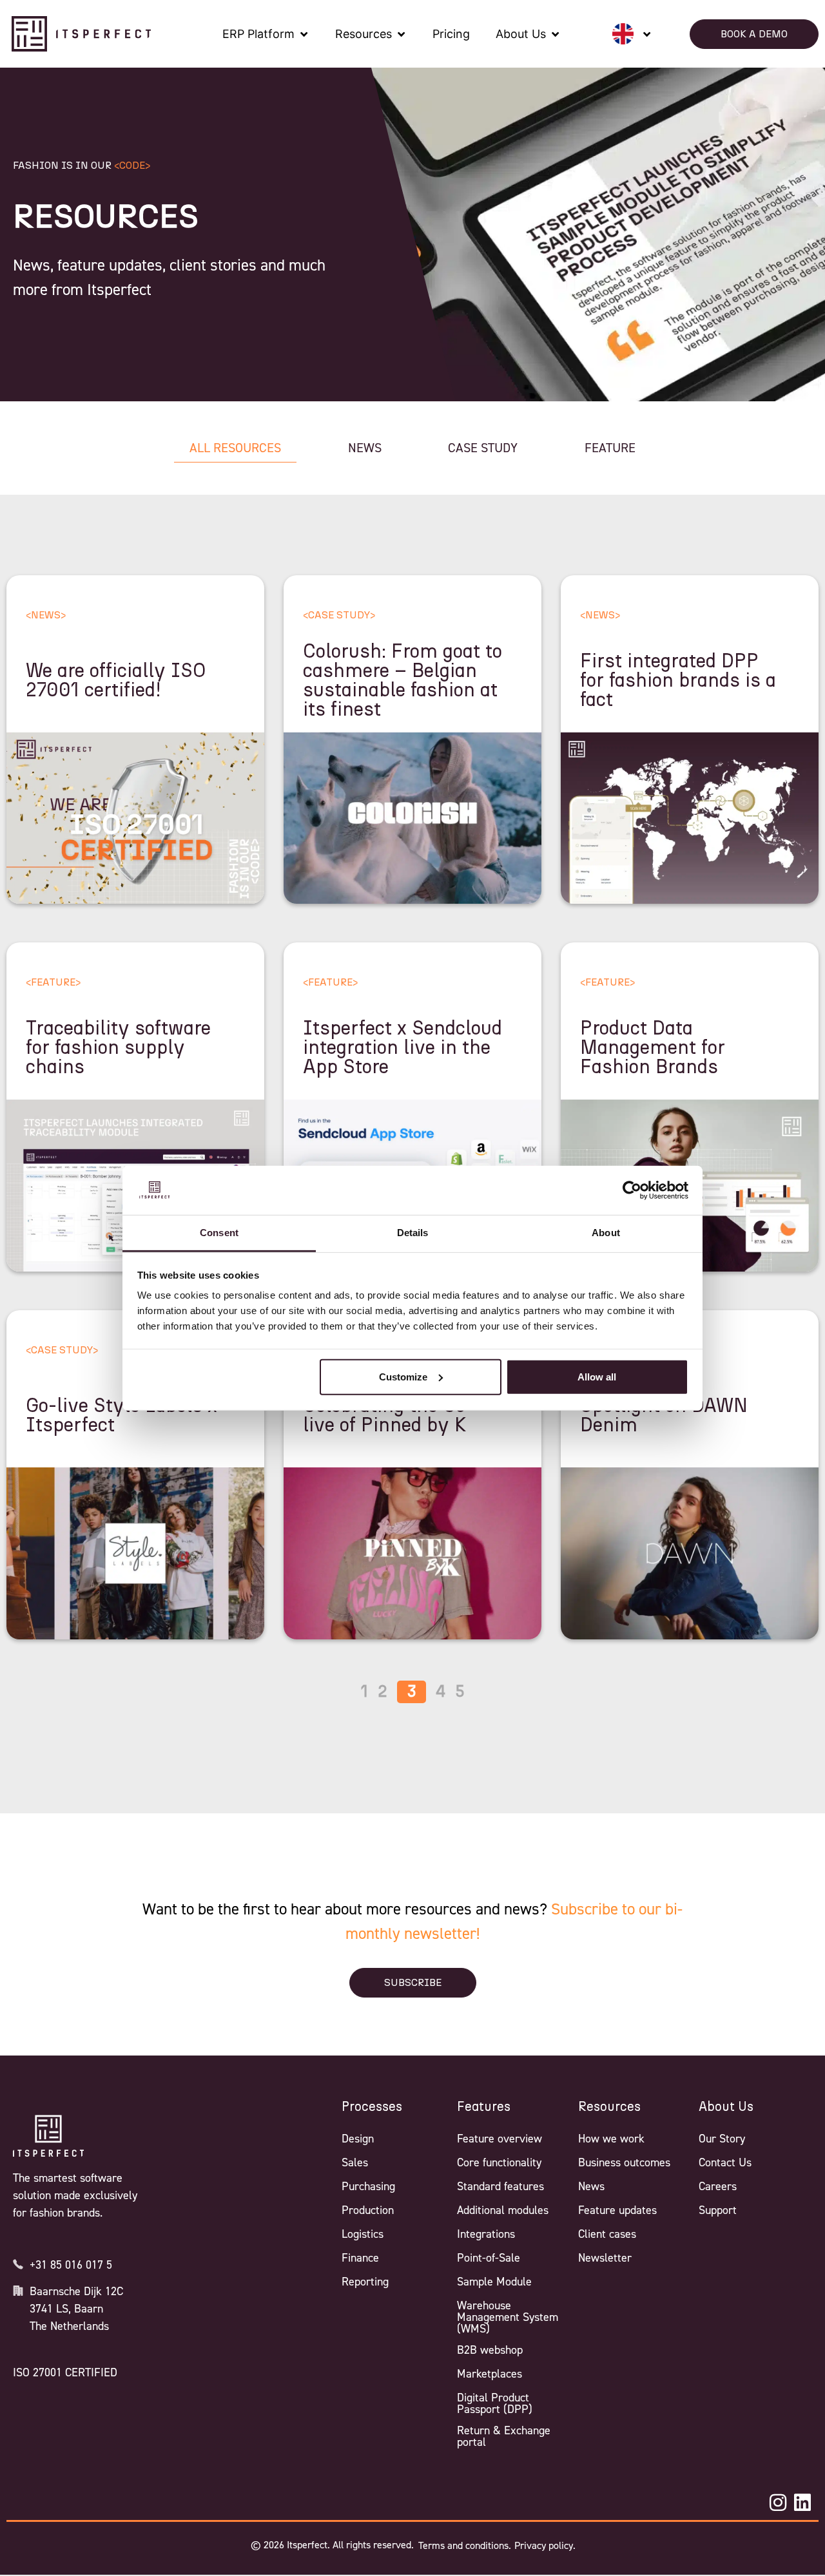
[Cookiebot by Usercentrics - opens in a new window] (632, 1190)
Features (484, 2107)
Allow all (597, 1377)
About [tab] (606, 1233)
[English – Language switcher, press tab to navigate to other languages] (632, 34)
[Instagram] (778, 2503)
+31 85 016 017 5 (71, 2265)
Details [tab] (413, 1233)
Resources (609, 2107)
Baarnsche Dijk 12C (76, 2291)
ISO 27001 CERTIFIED (65, 2372)
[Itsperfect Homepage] (48, 2136)
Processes (372, 2107)
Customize (403, 1377)
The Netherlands (69, 2326)
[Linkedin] (802, 2503)
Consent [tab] (219, 1233)
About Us (726, 2107)
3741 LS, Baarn (66, 2309)
